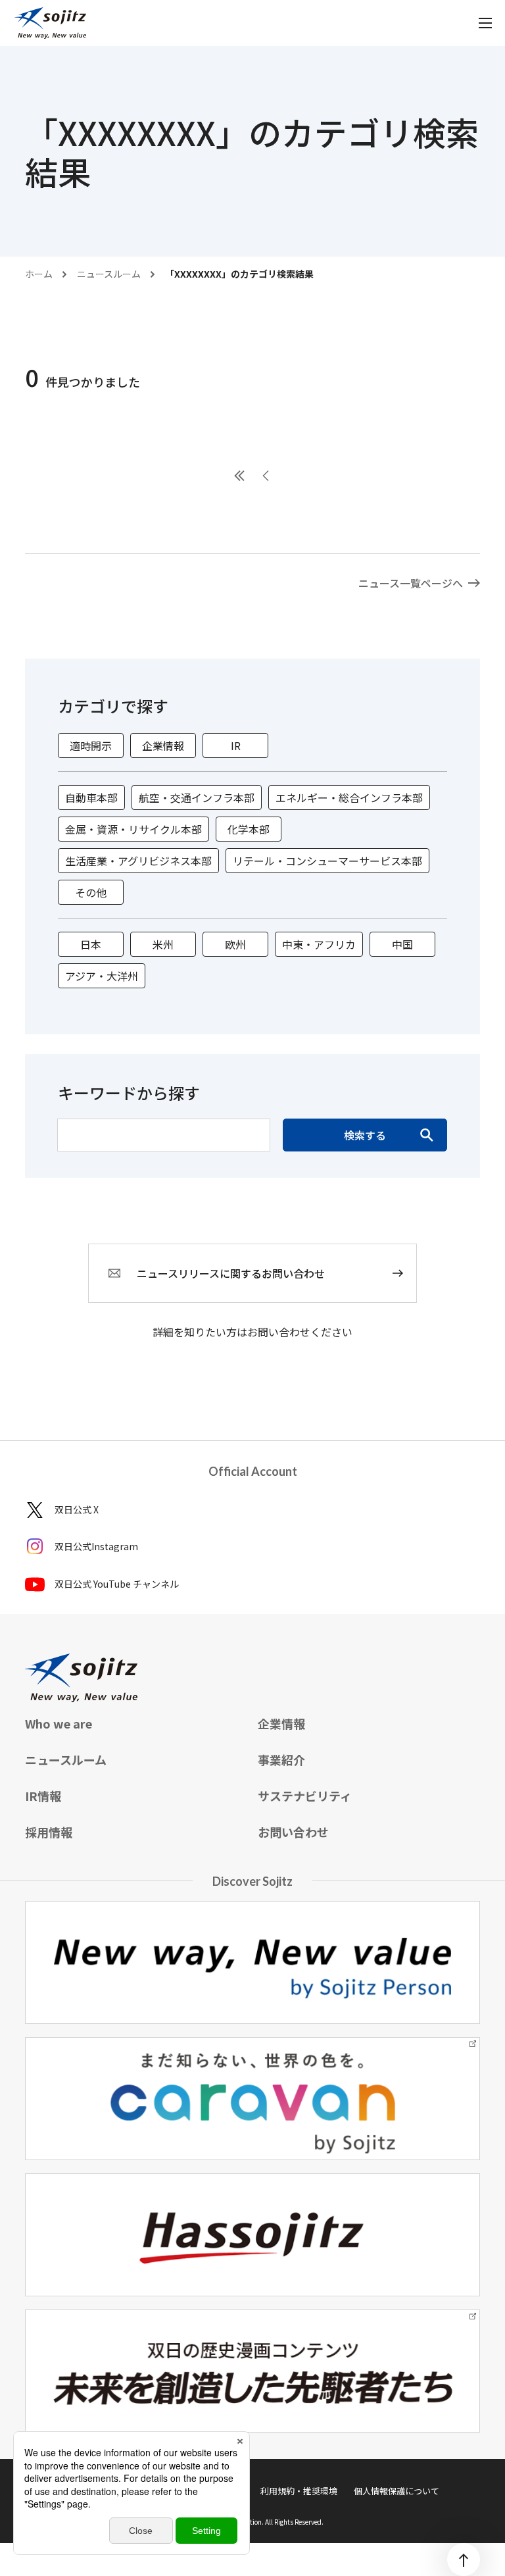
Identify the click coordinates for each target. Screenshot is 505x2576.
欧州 (235, 944)
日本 (91, 944)
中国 (402, 944)
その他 (91, 892)
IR (236, 745)
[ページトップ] (464, 2560)
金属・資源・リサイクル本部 (133, 829)
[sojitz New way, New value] (50, 23)
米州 (163, 944)
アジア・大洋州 (102, 976)
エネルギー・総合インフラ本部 (349, 797)
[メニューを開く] (485, 23)
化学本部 (249, 829)
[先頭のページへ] (239, 476)
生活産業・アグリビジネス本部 (138, 861)
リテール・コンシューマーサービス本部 (327, 861)
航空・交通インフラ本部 (197, 797)
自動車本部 (91, 797)
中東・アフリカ (319, 944)
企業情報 (163, 745)
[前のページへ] (266, 476)
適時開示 (91, 745)
